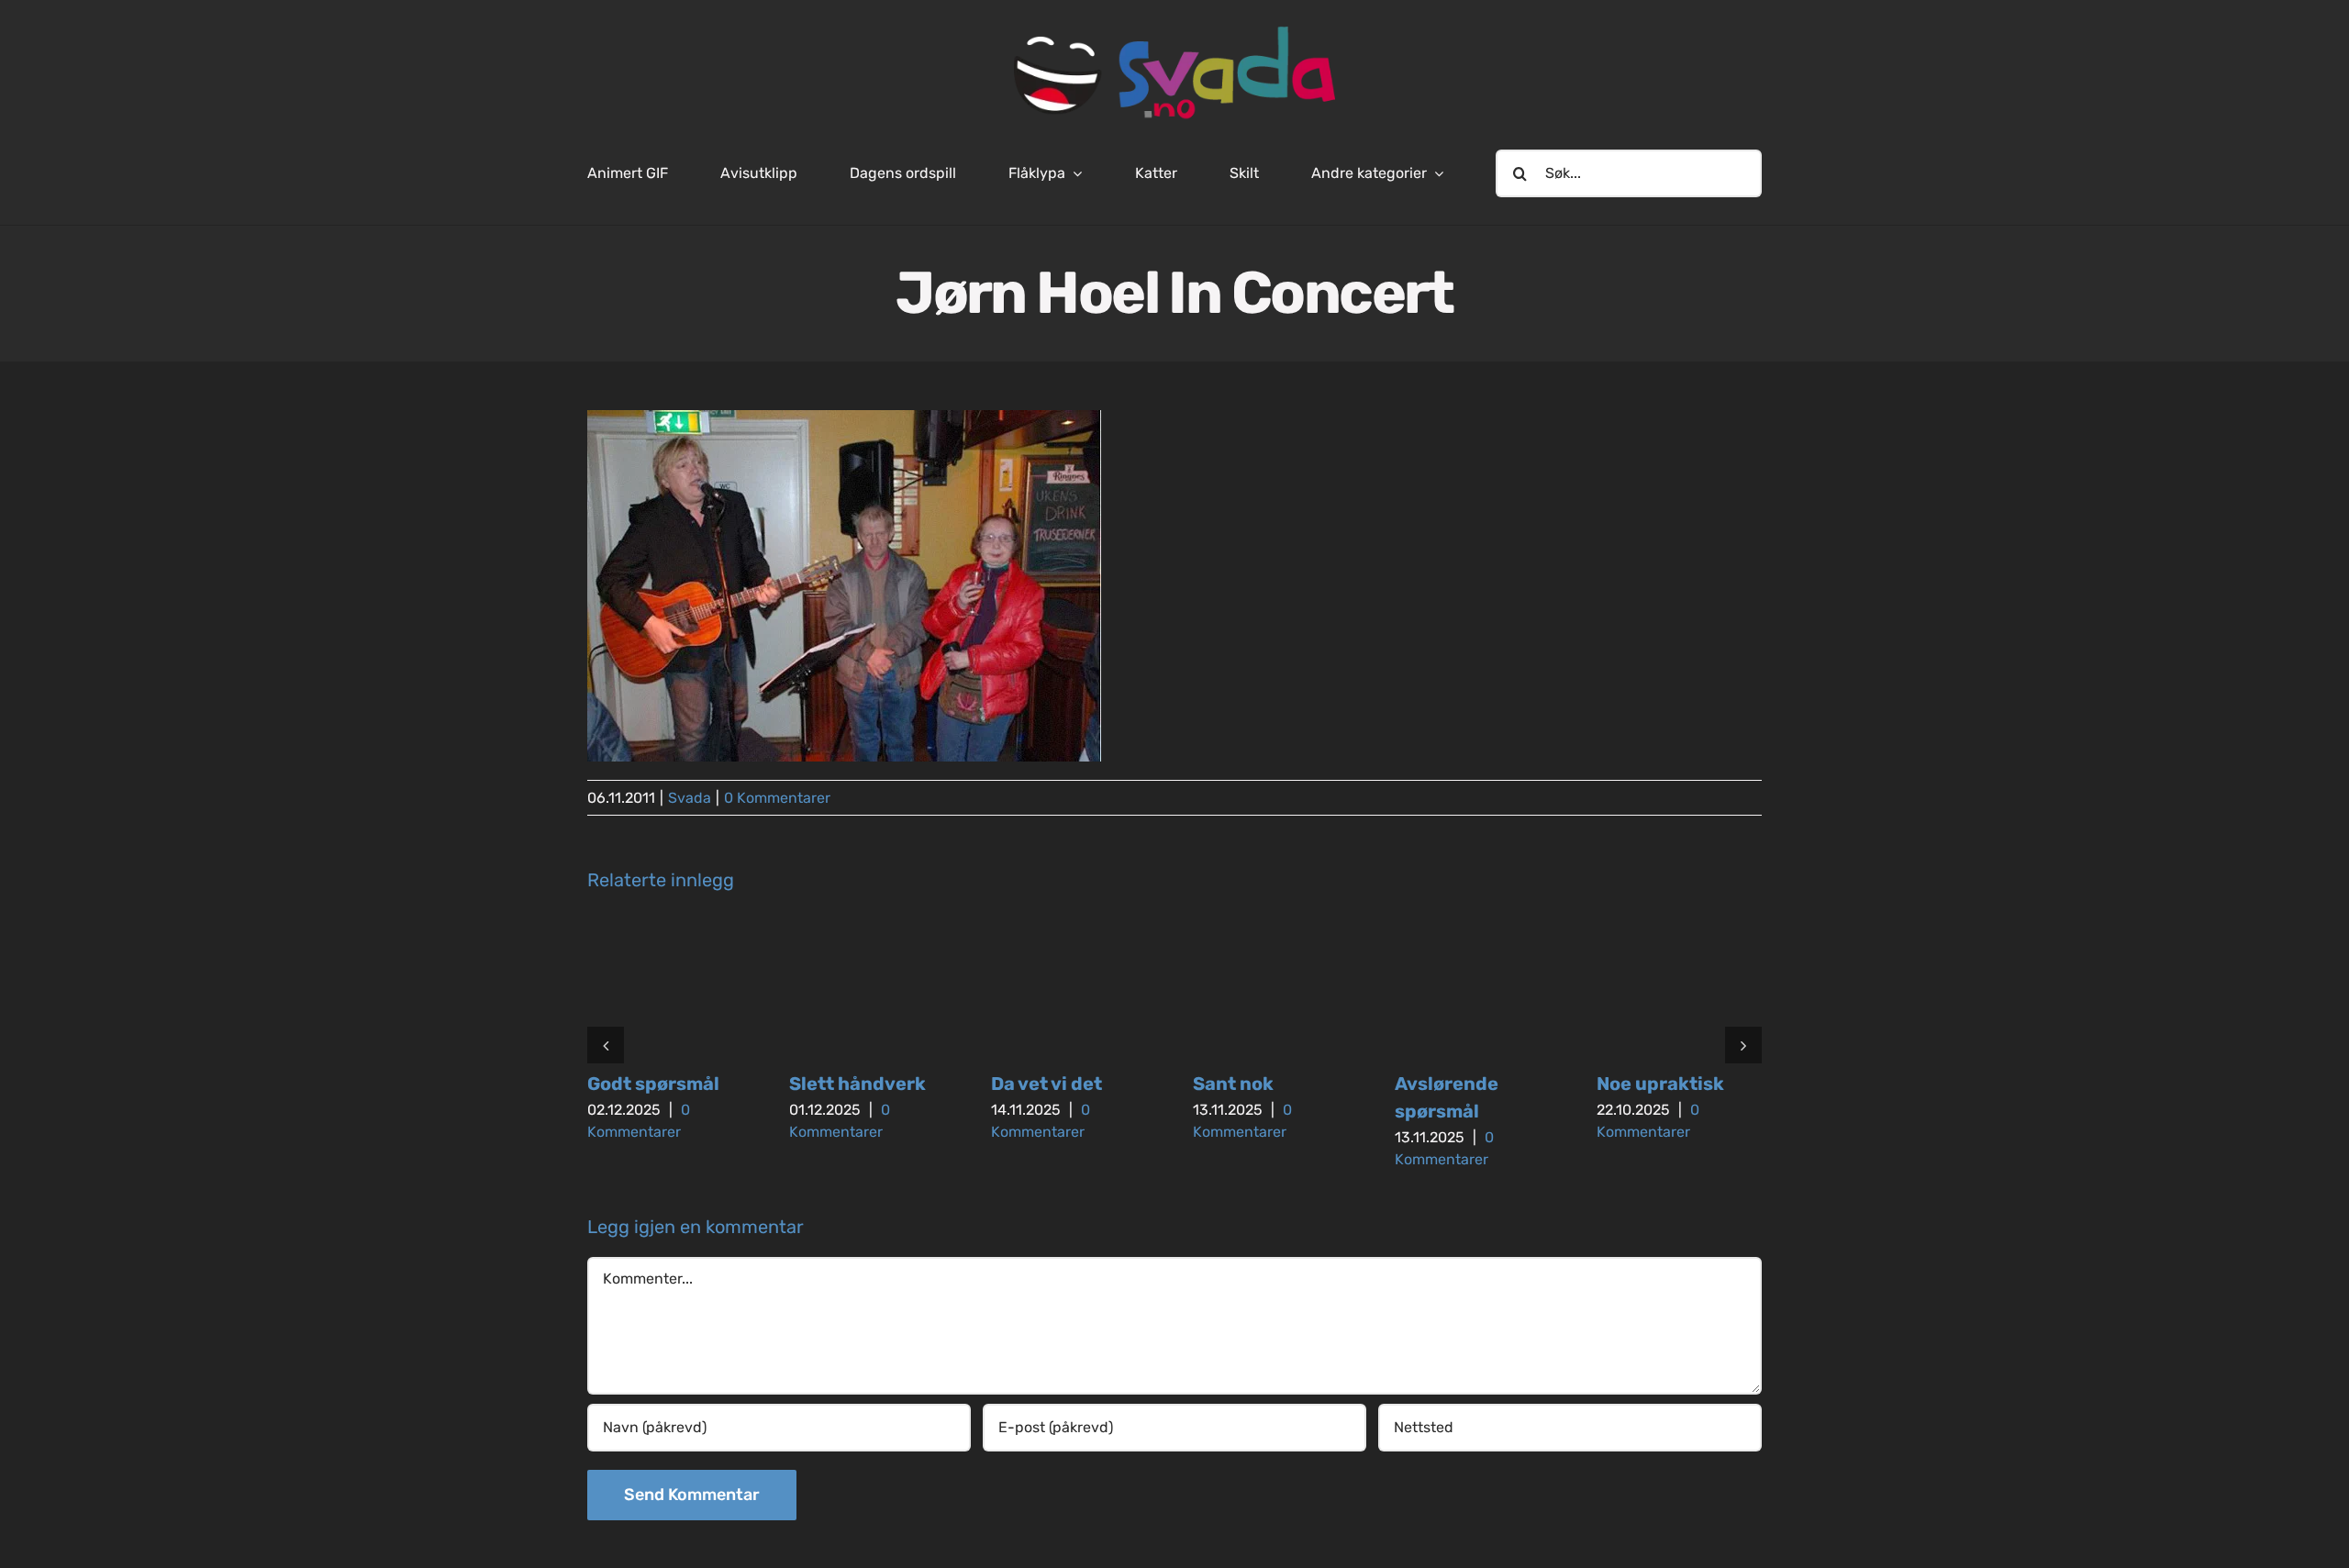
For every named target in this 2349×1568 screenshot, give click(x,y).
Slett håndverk (857, 1084)
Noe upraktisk (1660, 1084)
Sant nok (1233, 1084)
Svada (690, 798)
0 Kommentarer (777, 798)
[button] (606, 1045)
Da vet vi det (1046, 1084)
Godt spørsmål (653, 1084)
